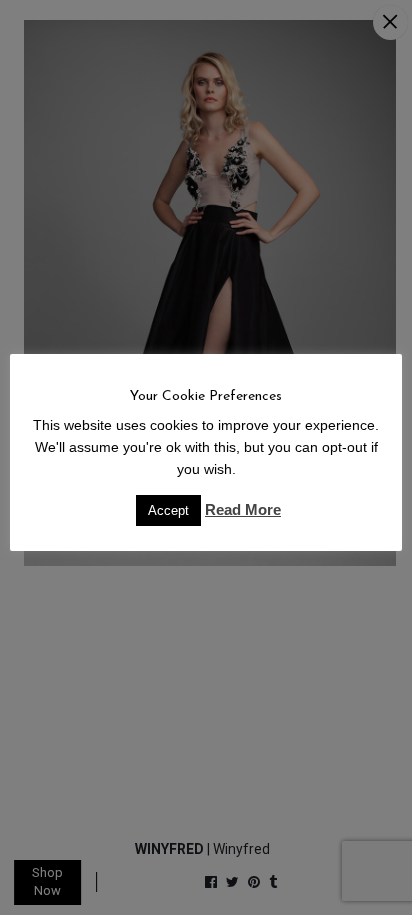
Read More (243, 509)
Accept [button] (168, 510)
